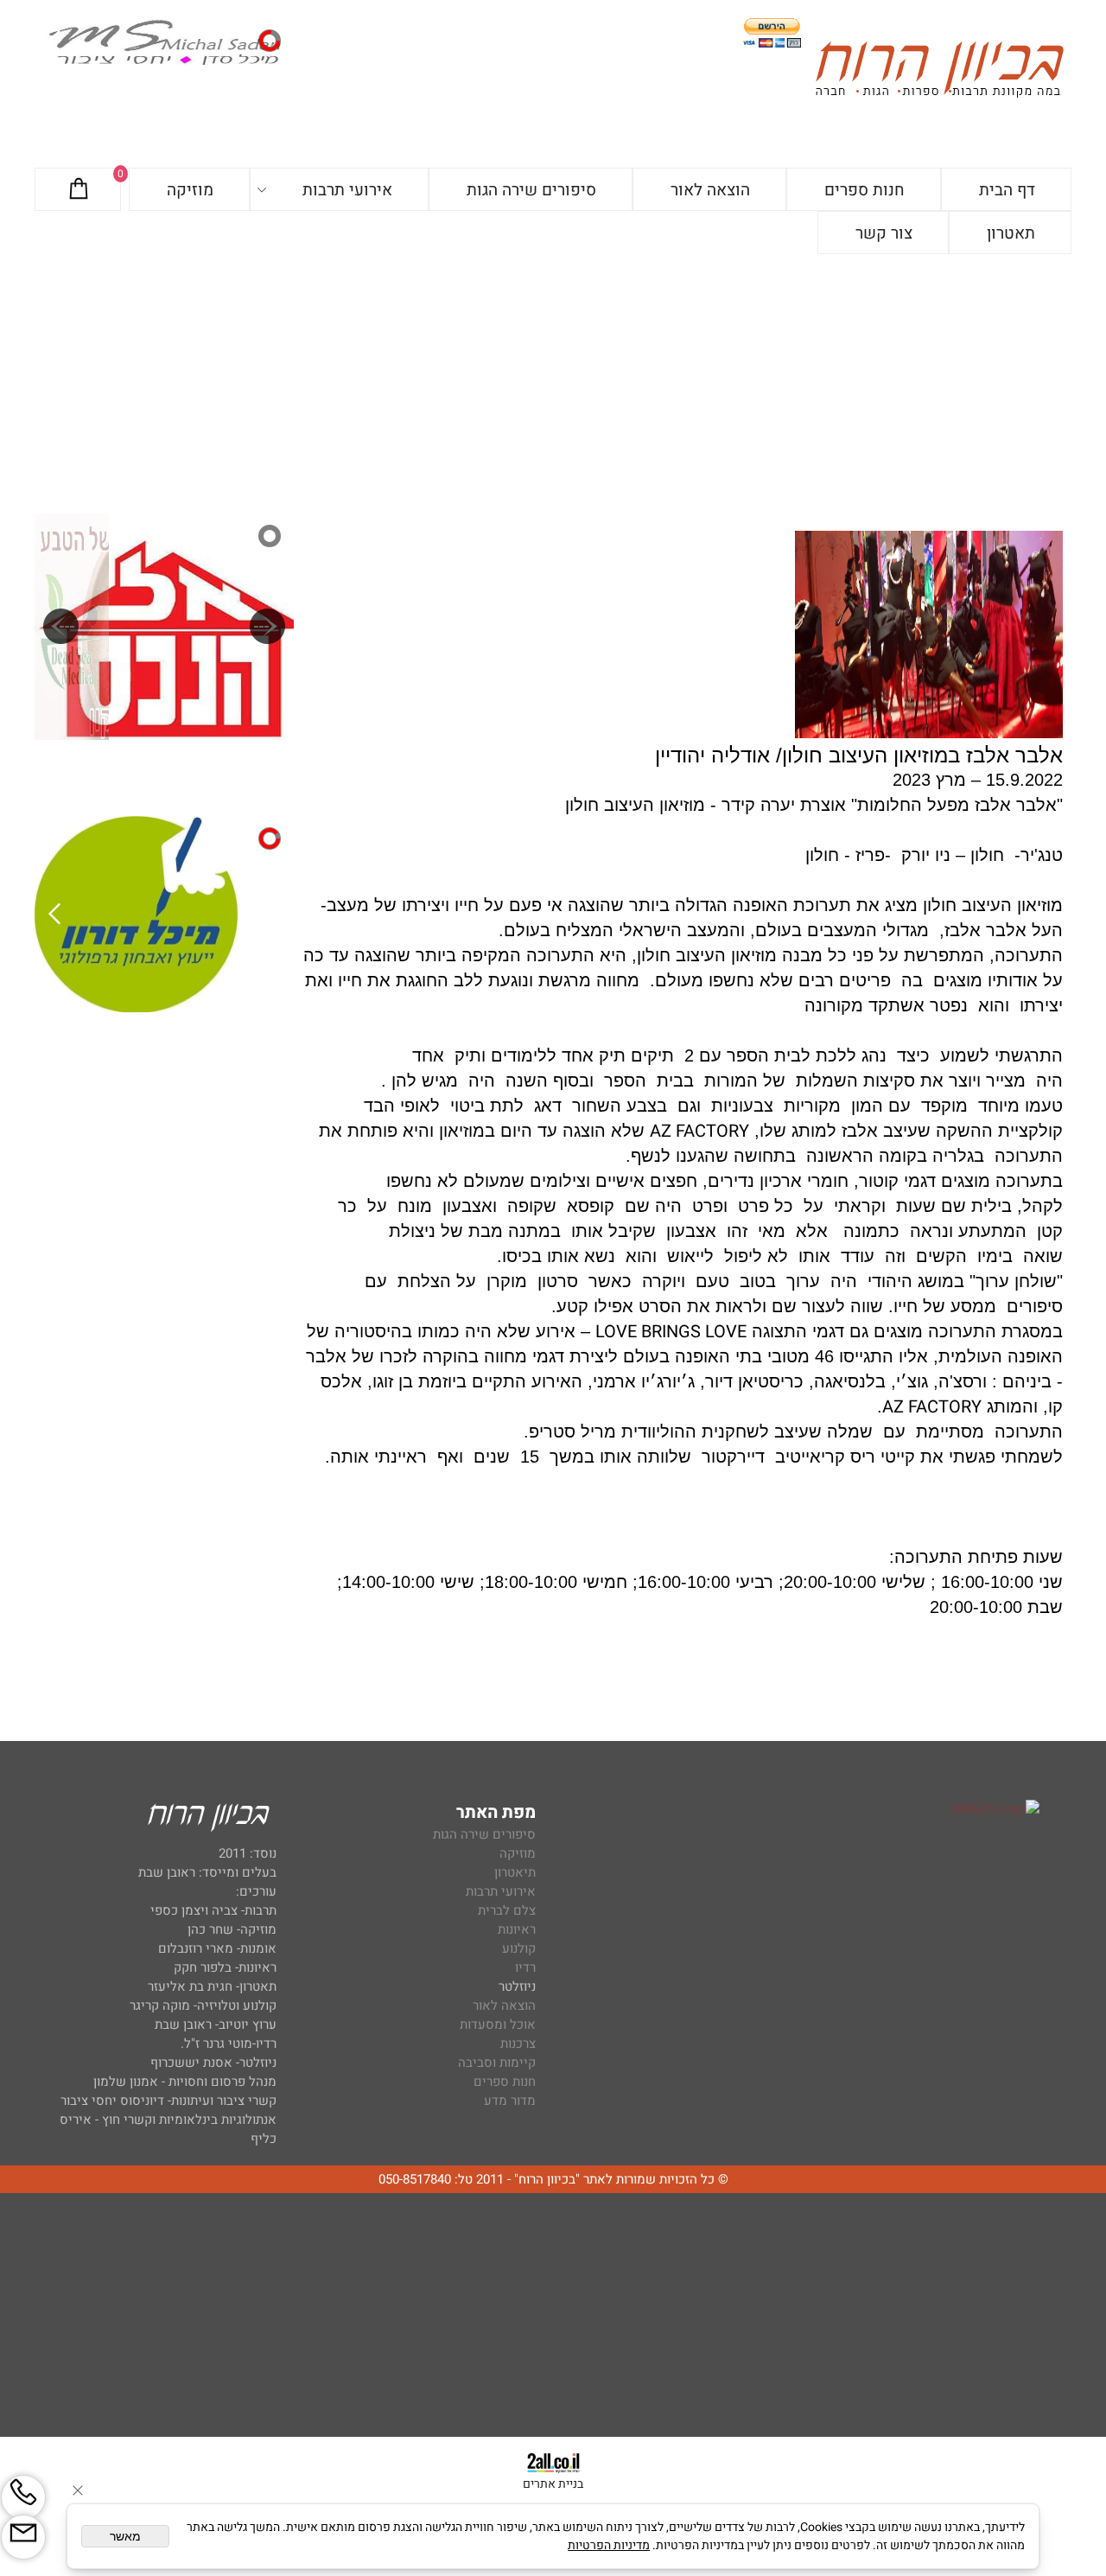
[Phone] (23, 2497)
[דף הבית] (939, 72)
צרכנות (518, 2044)
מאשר (125, 2536)
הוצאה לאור (710, 190)
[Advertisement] (553, 384)
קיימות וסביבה (497, 2063)
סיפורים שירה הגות (531, 190)
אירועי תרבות (347, 190)
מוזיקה (190, 190)
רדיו (525, 1967)
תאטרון (1011, 233)
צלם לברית (507, 1910)
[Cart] (79, 190)
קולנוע (517, 1948)
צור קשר (884, 233)
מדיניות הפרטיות (609, 2545)
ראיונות (517, 1929)
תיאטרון (515, 1872)
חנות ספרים (864, 190)
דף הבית (1007, 190)
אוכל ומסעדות (498, 2024)
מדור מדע (510, 2101)
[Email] (23, 2537)
